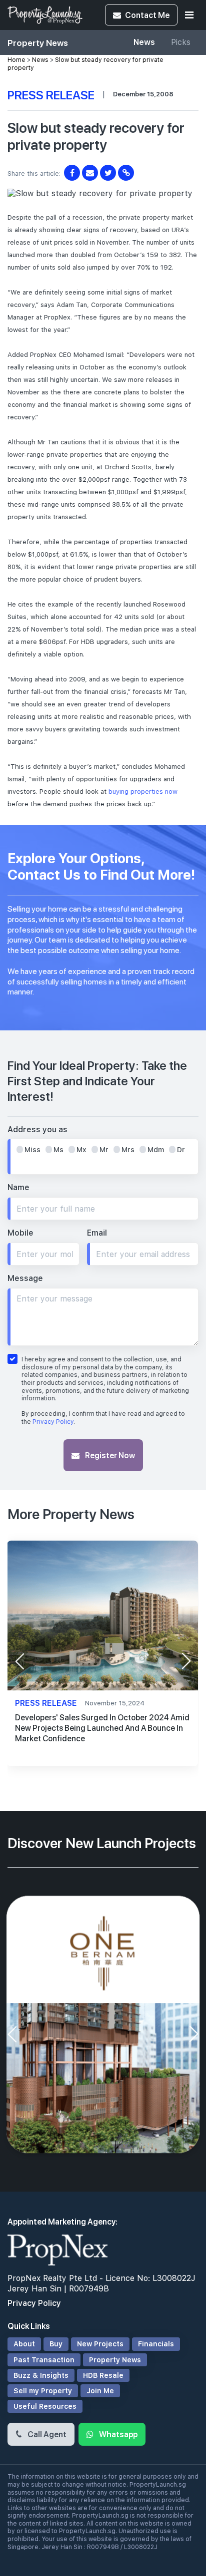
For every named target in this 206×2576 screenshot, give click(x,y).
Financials (156, 2344)
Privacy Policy (53, 1422)
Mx (81, 1150)
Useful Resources (45, 2406)
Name (18, 1187)
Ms (58, 1150)
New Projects (100, 2344)
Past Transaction (44, 2360)
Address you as (37, 1129)
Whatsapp (117, 2434)
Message (25, 1278)
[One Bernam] (103, 2027)
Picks (181, 42)
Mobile (20, 1233)
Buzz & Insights (41, 2375)
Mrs (128, 1150)
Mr (104, 1150)
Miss (32, 1150)
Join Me (100, 2391)
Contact (147, 15)
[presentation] (19, 1661)
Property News (115, 2360)
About (24, 2344)
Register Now (109, 1455)
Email (97, 1233)
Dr (181, 1150)
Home (16, 60)
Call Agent (46, 2434)
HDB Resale (103, 2375)
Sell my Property (43, 2391)
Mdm (156, 1150)
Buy (56, 2344)
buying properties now (143, 792)
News (144, 42)
